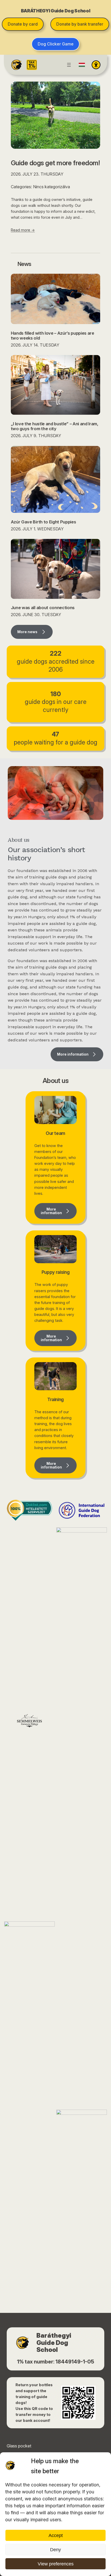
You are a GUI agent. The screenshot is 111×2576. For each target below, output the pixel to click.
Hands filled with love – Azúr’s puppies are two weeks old (53, 336)
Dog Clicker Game (56, 44)
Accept (56, 2535)
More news (27, 632)
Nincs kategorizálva (51, 187)
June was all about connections (43, 608)
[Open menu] (69, 65)
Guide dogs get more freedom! (55, 163)
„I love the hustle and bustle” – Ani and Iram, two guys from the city (55, 426)
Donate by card (23, 24)
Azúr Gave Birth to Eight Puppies (43, 522)
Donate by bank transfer (80, 24)
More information (73, 1054)
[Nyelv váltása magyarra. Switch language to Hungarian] (82, 65)
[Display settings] (96, 65)
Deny (55, 2550)
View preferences (56, 2564)
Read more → (23, 230)
